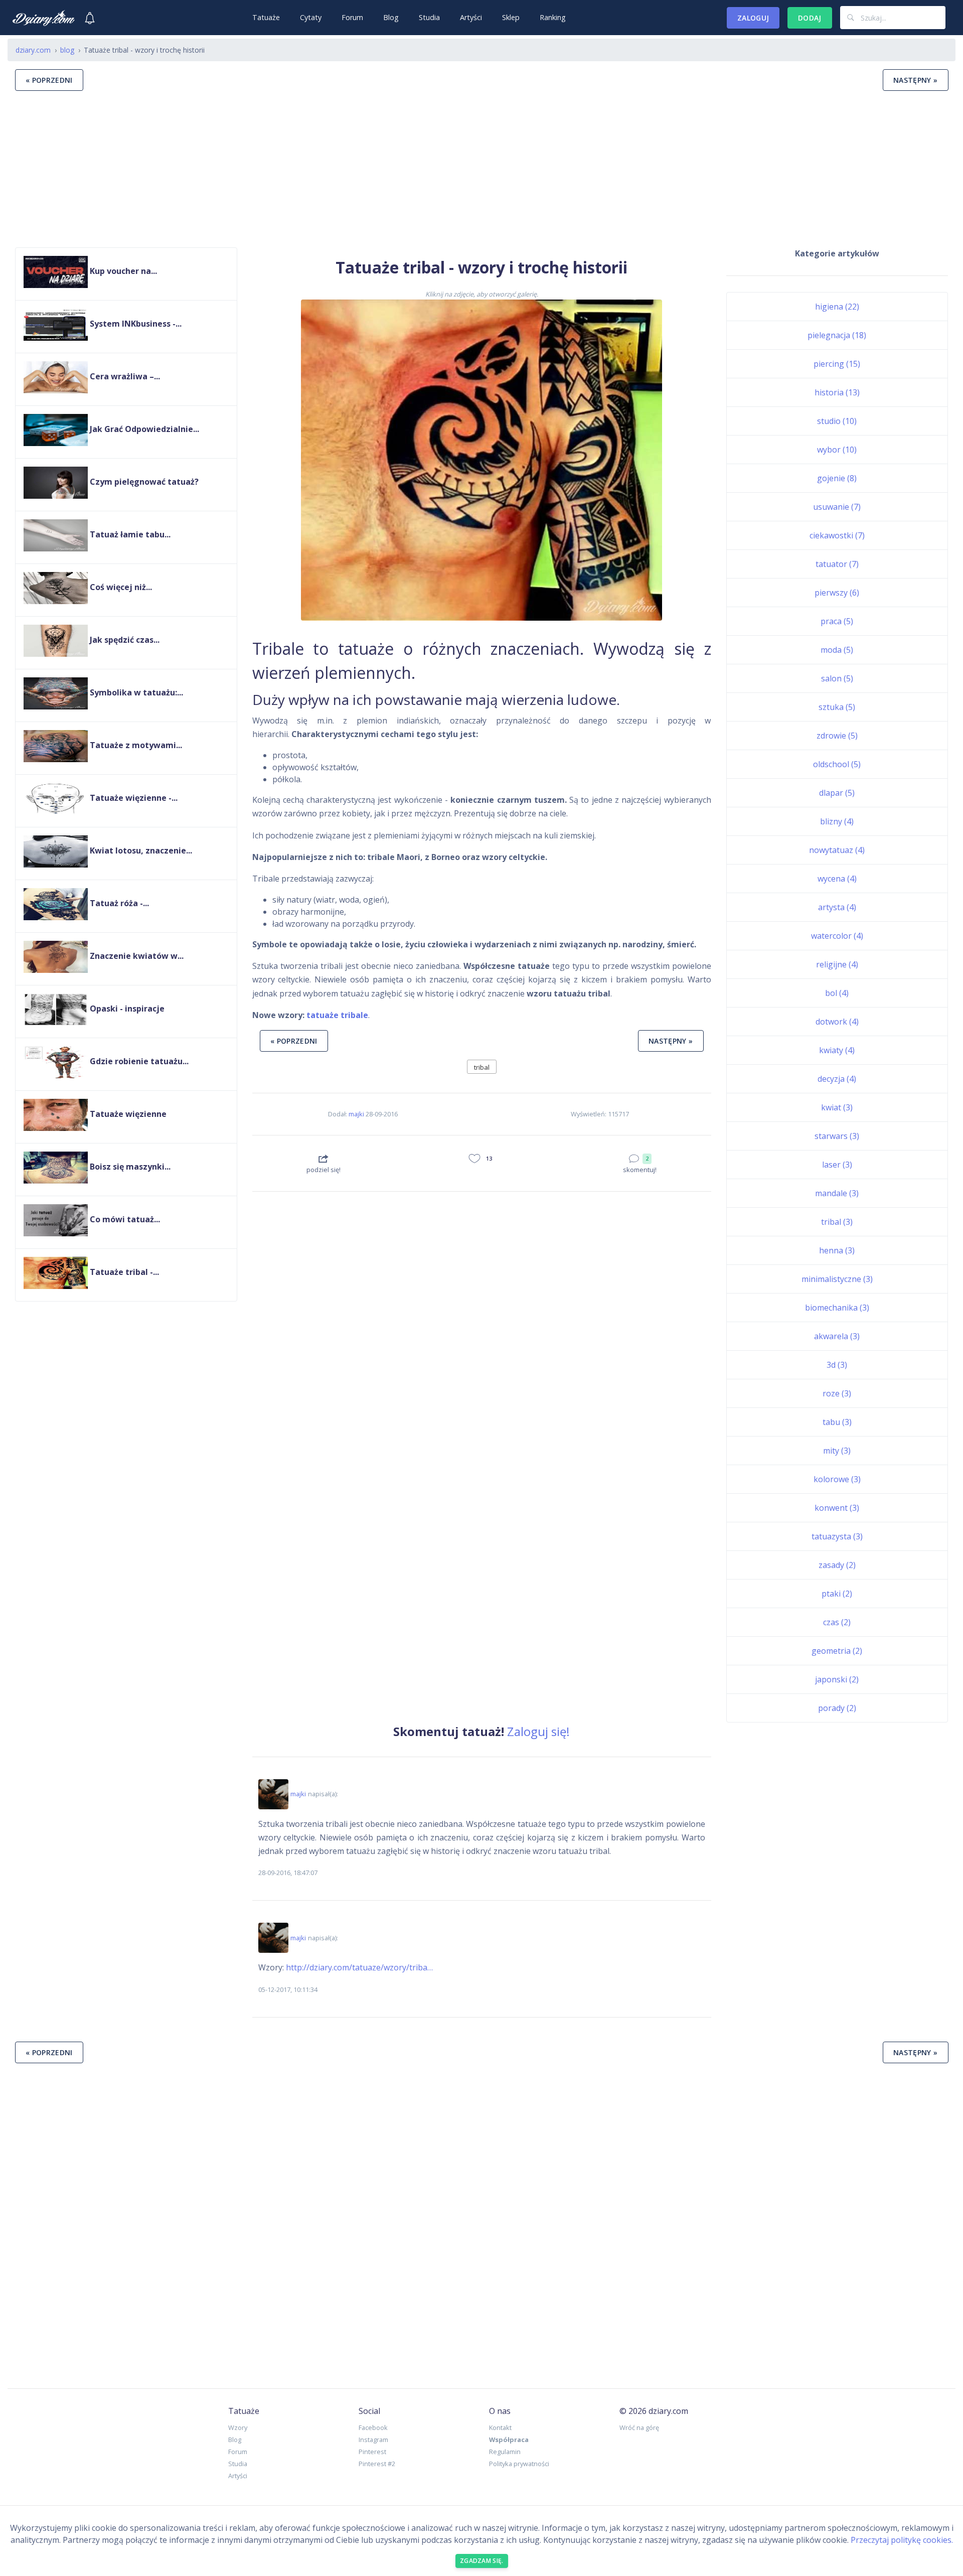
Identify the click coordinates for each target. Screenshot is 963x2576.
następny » (916, 80)
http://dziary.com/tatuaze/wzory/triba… (359, 1967)
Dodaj (810, 18)
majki (356, 1114)
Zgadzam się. (482, 2561)
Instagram (373, 2440)
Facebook (373, 2427)
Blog (391, 17)
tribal (482, 1067)
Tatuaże (266, 17)
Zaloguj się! (538, 1731)
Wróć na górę (639, 2427)
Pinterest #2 (377, 2464)
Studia (429, 17)
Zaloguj (753, 18)
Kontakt (500, 2427)
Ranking (553, 17)
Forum (352, 17)
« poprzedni (49, 80)
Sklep (511, 17)
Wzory (238, 2427)
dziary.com (33, 50)
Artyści (471, 17)
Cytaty (311, 17)
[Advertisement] (481, 169)
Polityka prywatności (519, 2464)
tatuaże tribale (337, 1015)
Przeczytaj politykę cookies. (902, 2540)
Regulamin (505, 2452)
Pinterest (372, 2452)
